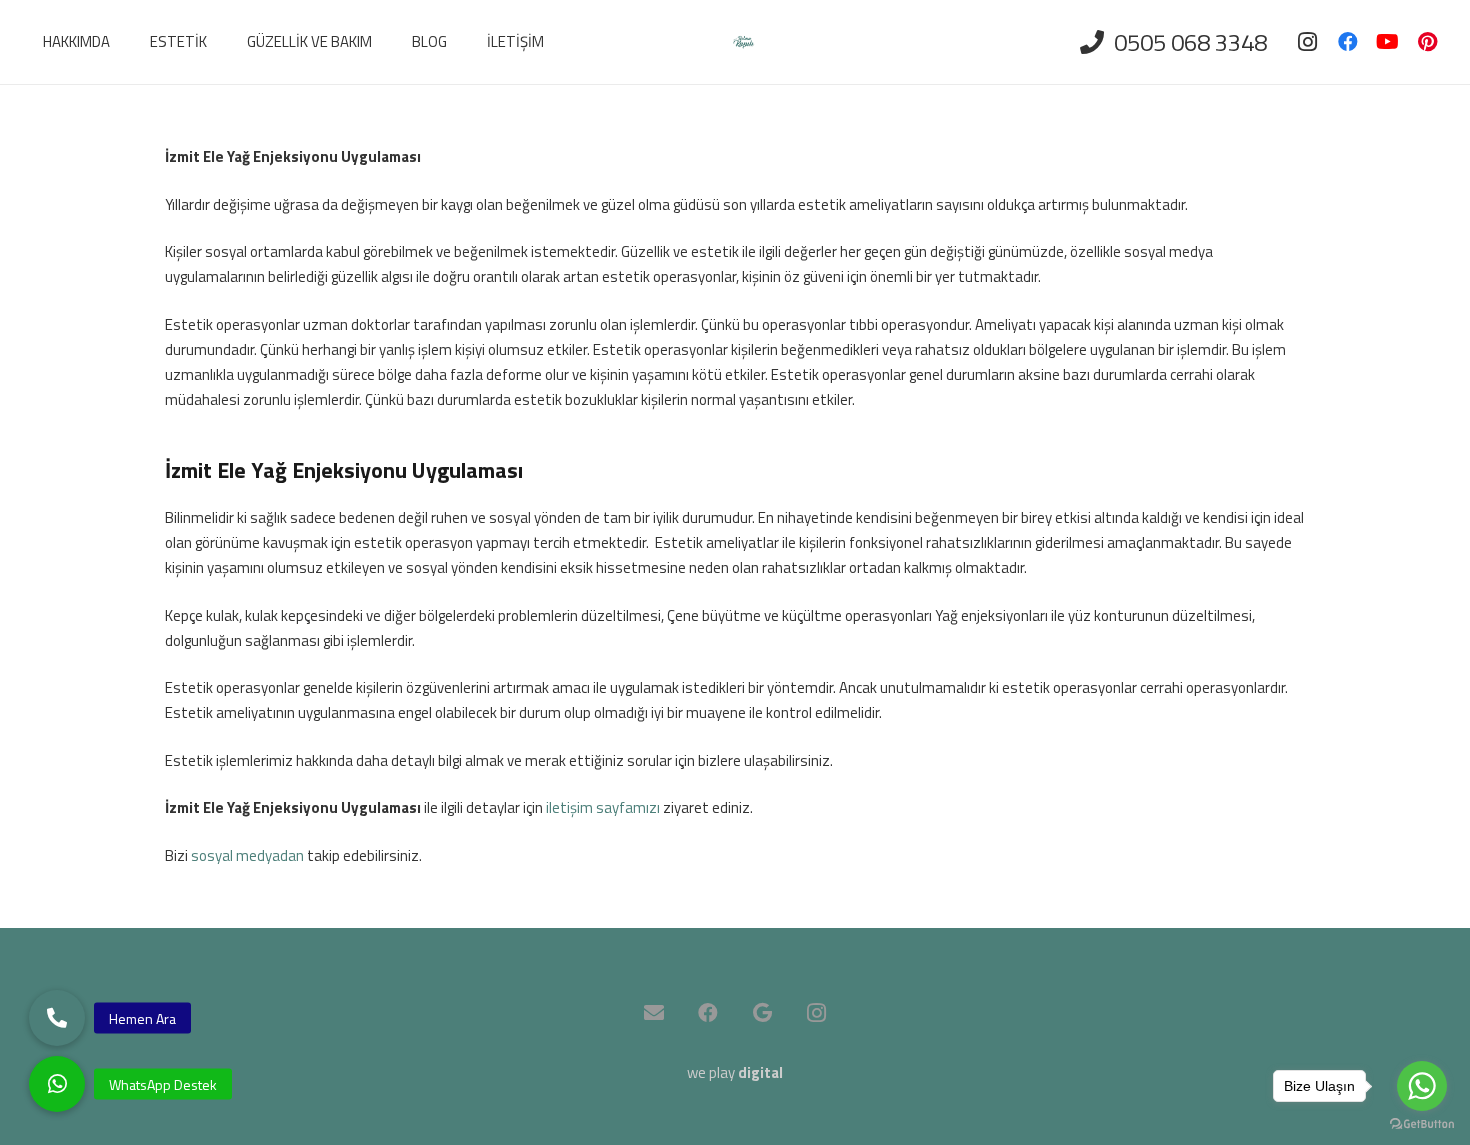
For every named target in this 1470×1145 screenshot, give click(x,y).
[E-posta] (654, 1013)
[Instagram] (1308, 42)
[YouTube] (1388, 42)
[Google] (762, 1013)
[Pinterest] (1428, 42)
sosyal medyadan (247, 855)
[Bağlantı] (743, 42)
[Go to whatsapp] (1422, 1086)
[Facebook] (1348, 42)
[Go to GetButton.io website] (1422, 1124)
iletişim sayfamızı (603, 807)
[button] (57, 1084)
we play (735, 1072)
